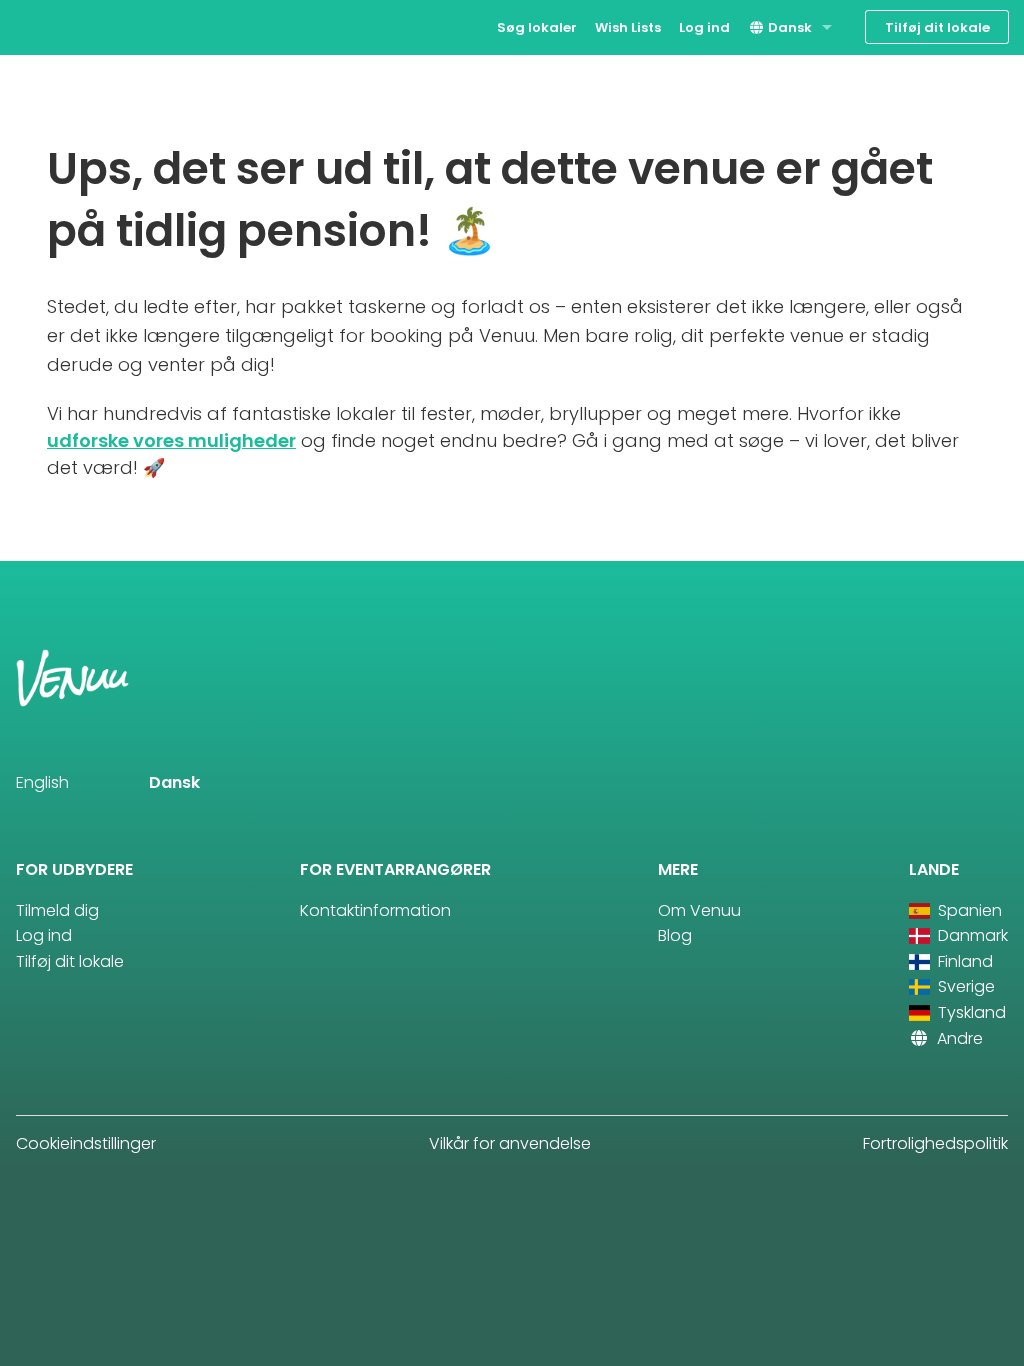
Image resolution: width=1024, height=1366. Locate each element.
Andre (958, 1038)
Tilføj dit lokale (937, 27)
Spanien (968, 910)
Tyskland (970, 1012)
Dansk (788, 27)
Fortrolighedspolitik (935, 1143)
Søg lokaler (537, 27)
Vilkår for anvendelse (510, 1143)
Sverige (964, 986)
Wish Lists (628, 27)
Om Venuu (699, 910)
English (42, 782)
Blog (675, 935)
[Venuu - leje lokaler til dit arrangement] (52, 25)
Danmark (971, 935)
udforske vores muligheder (171, 440)
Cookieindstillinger (86, 1143)
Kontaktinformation (375, 910)
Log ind (704, 27)
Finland (963, 961)
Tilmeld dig (57, 910)
